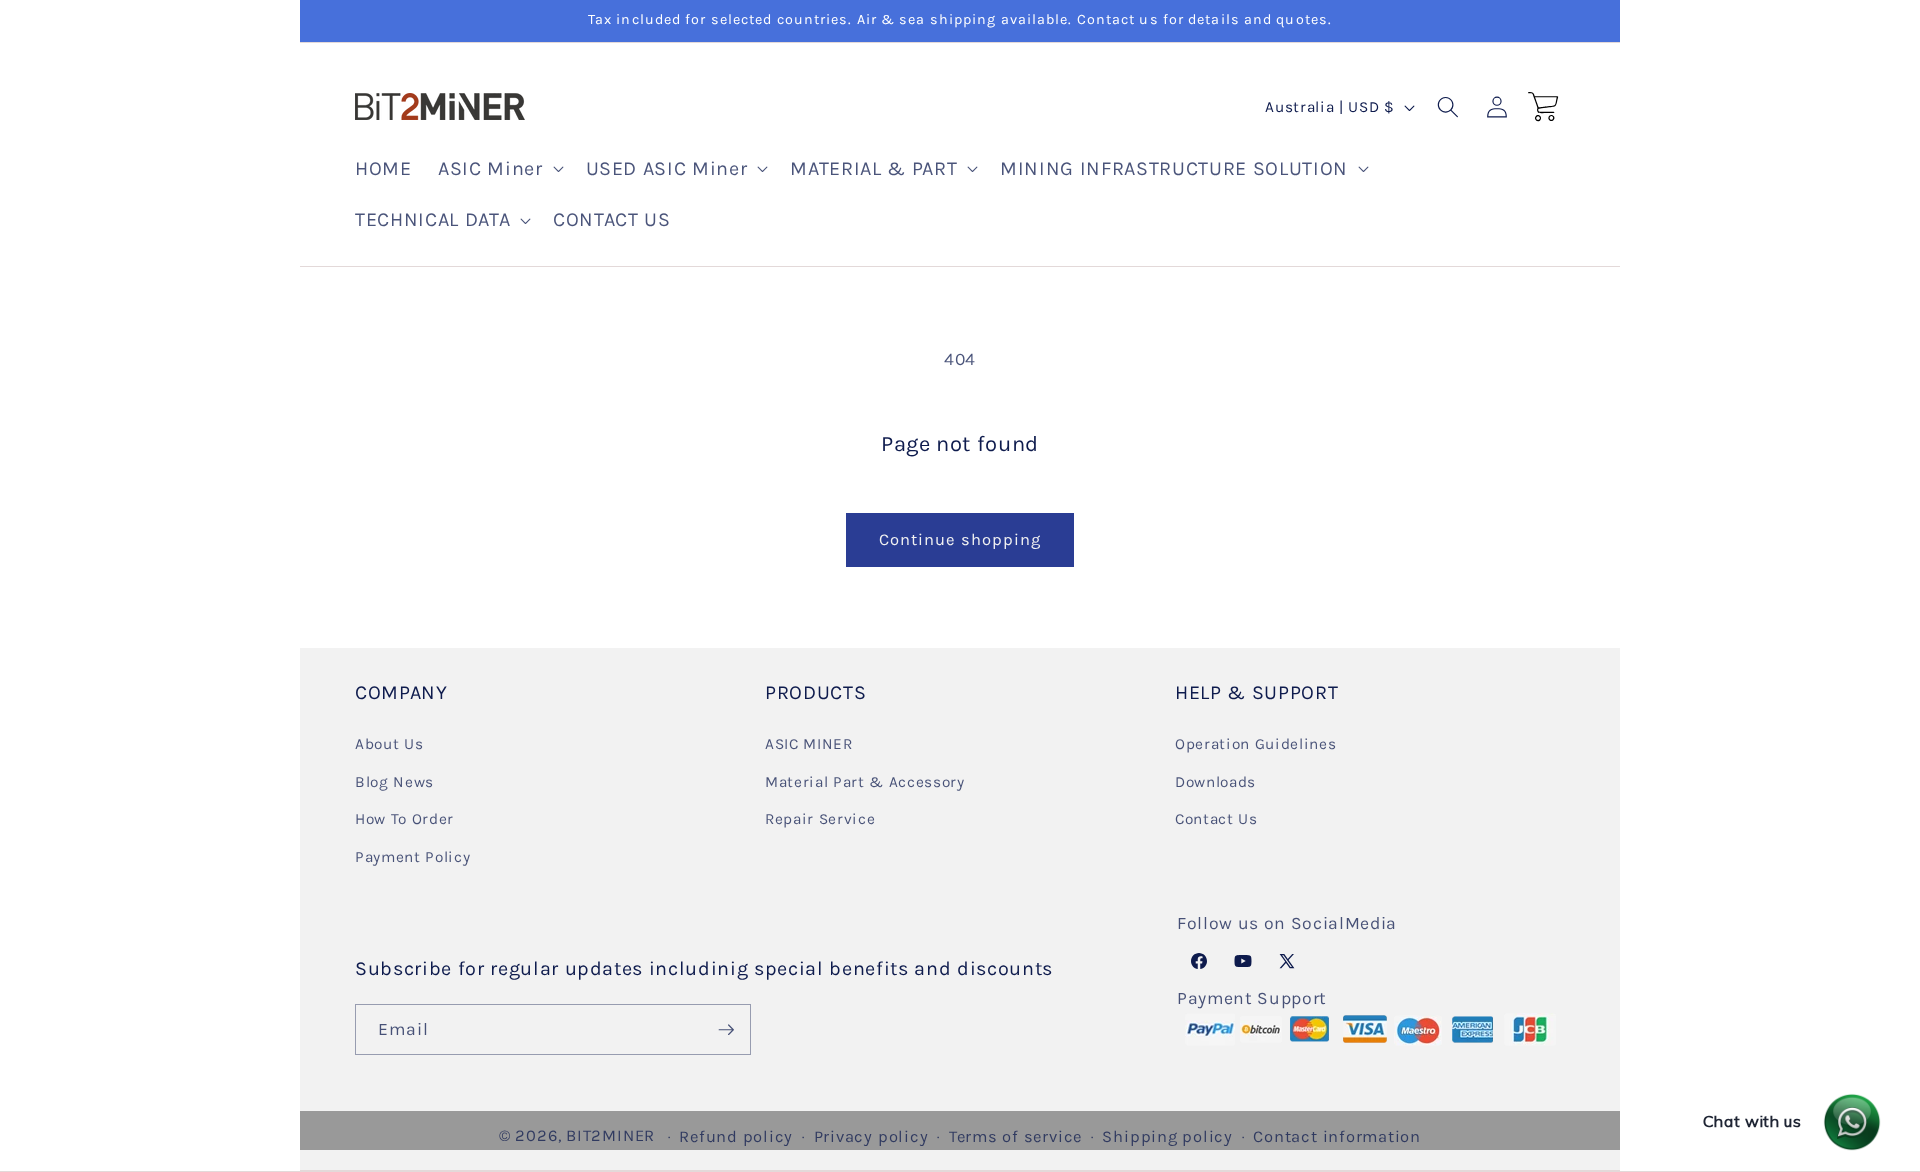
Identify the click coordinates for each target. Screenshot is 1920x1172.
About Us (389, 743)
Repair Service (820, 819)
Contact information (1337, 1136)
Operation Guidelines (1255, 743)
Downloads (1215, 781)
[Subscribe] (726, 1030)
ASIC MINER (809, 743)
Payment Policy (412, 856)
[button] (498, 169)
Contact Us (1216, 819)
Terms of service (1015, 1136)
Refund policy (736, 1136)
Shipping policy (1167, 1136)
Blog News (394, 781)
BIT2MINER (610, 1135)
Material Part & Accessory (865, 781)
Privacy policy (871, 1136)
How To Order (404, 819)
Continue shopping (960, 539)
